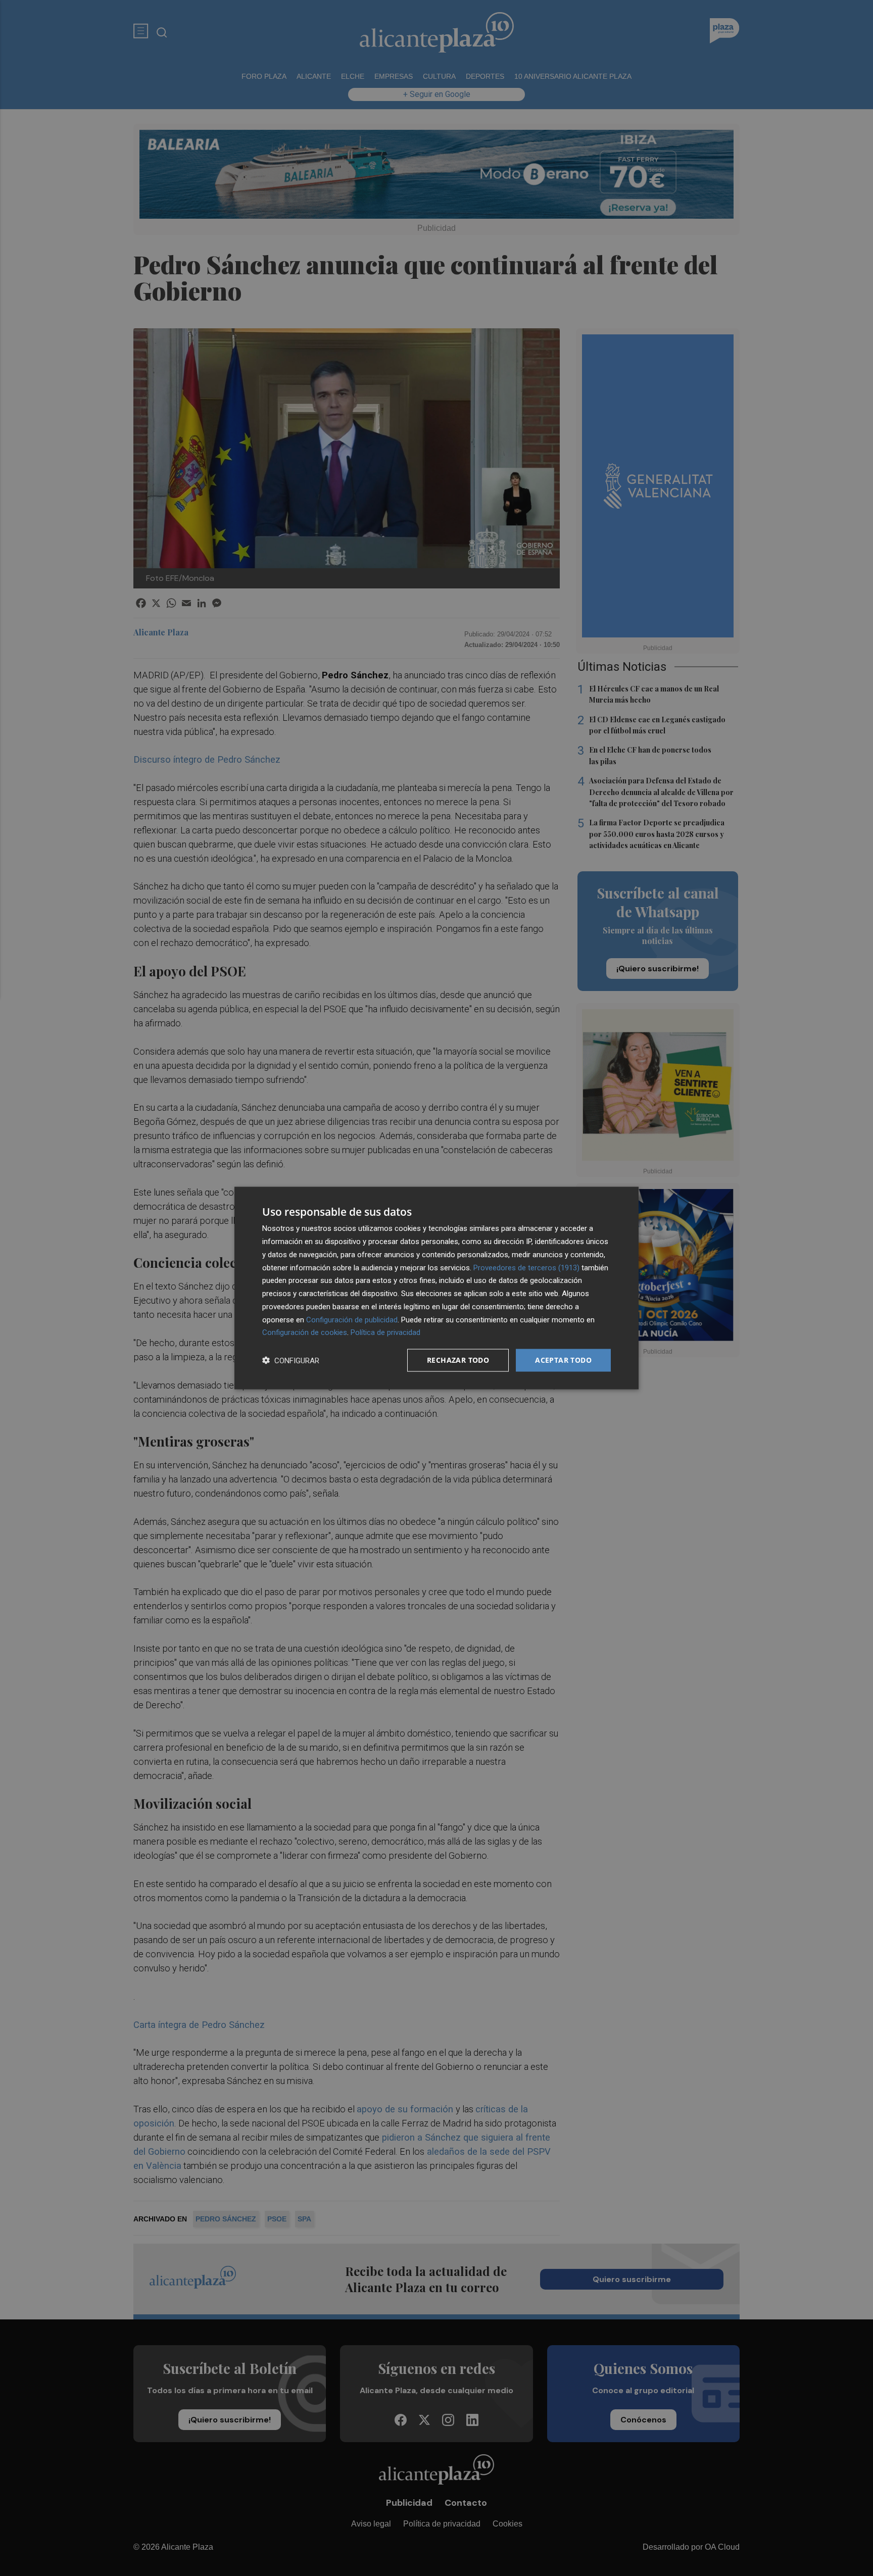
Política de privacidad (385, 1332)
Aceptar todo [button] (563, 1360)
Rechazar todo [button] (458, 1360)
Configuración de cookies (305, 1332)
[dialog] (437, 1288)
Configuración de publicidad (352, 1319)
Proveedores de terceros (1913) (526, 1267)
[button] (291, 1360)
